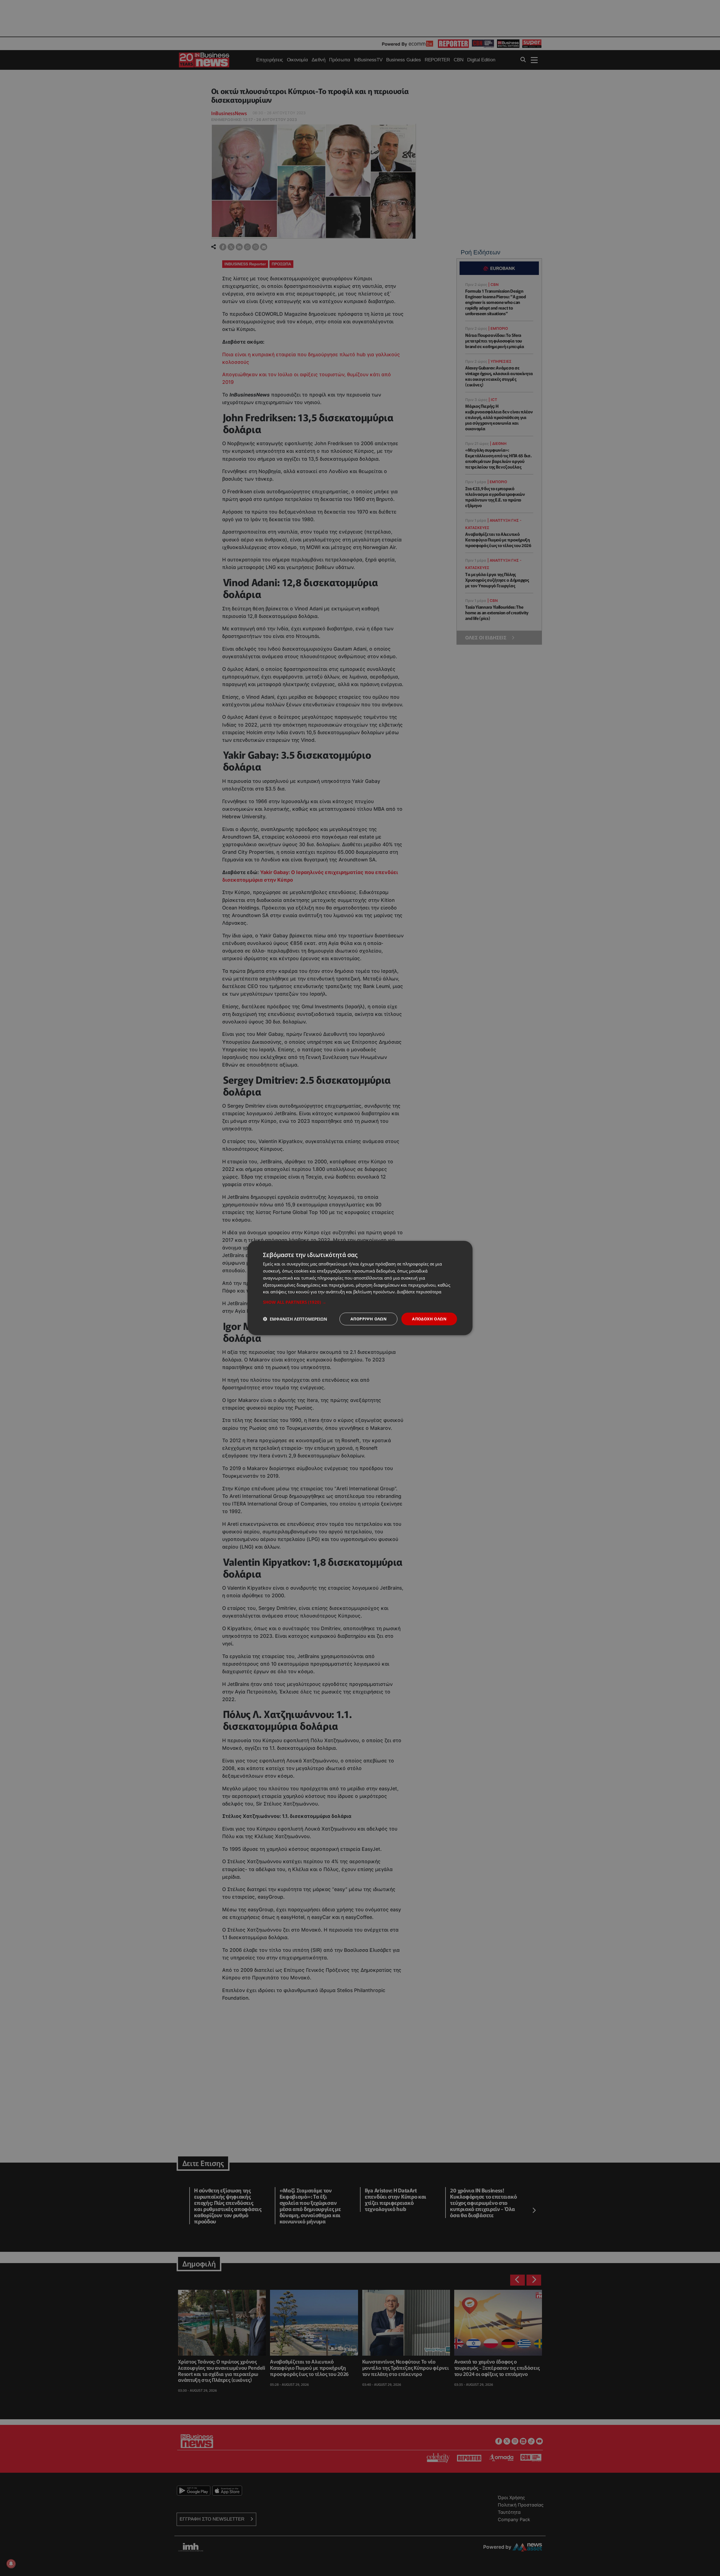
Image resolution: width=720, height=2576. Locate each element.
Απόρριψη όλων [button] (368, 1319)
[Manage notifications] (11, 2564)
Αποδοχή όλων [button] (429, 1319)
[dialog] (360, 1288)
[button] (360, 1302)
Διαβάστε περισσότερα (419, 1292)
